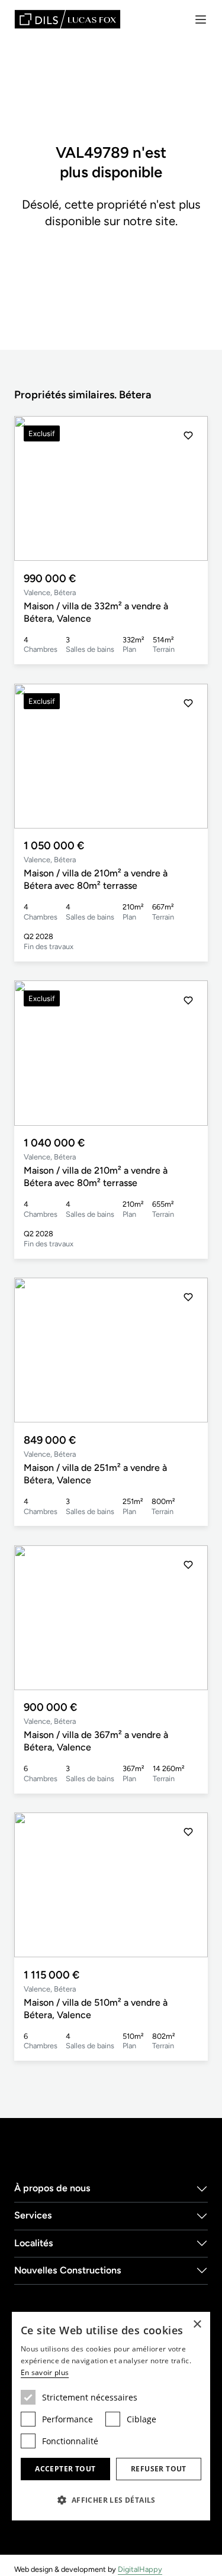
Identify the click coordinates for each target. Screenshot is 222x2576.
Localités (34, 2243)
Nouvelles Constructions (68, 2270)
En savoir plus (45, 2372)
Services (33, 2215)
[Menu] (201, 20)
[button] (188, 489)
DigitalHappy (140, 2569)
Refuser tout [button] (159, 2469)
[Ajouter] (188, 436)
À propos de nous (52, 2188)
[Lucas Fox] (67, 19)
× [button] (197, 2325)
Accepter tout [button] (65, 2469)
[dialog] (111, 2416)
